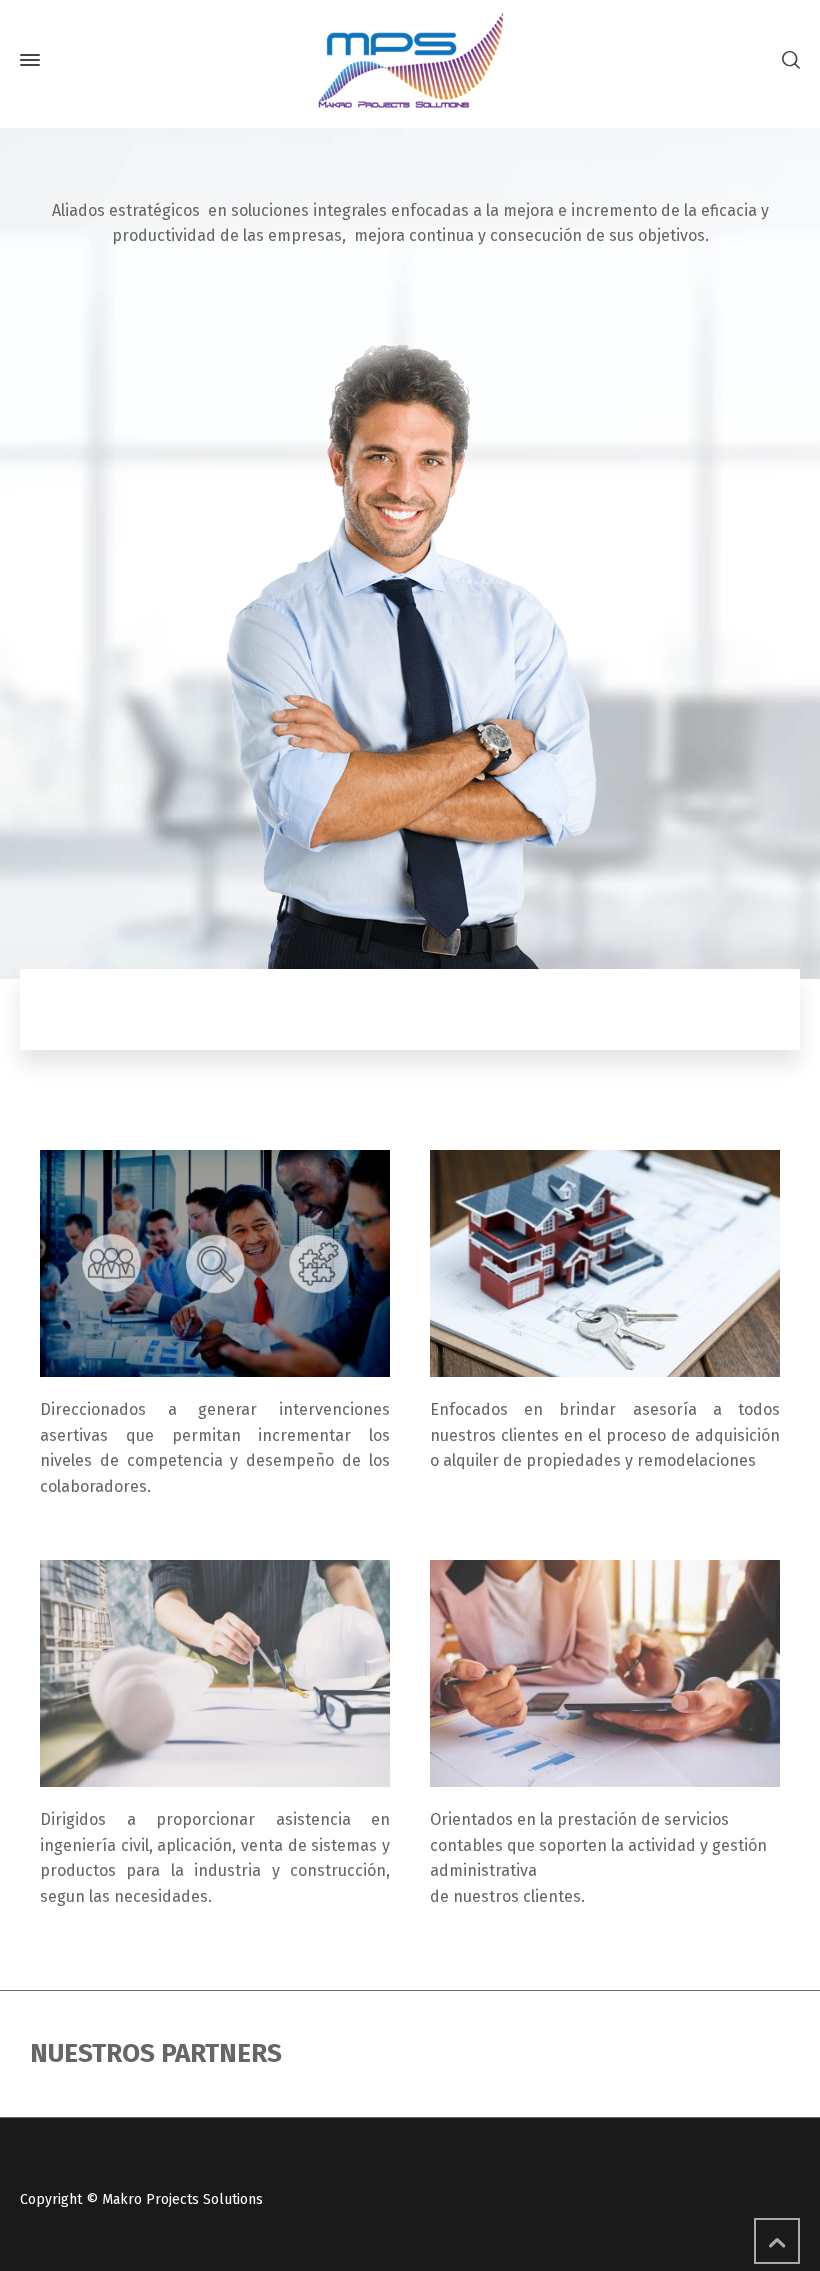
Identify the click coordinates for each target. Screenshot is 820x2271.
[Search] (787, 60)
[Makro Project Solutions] (410, 60)
